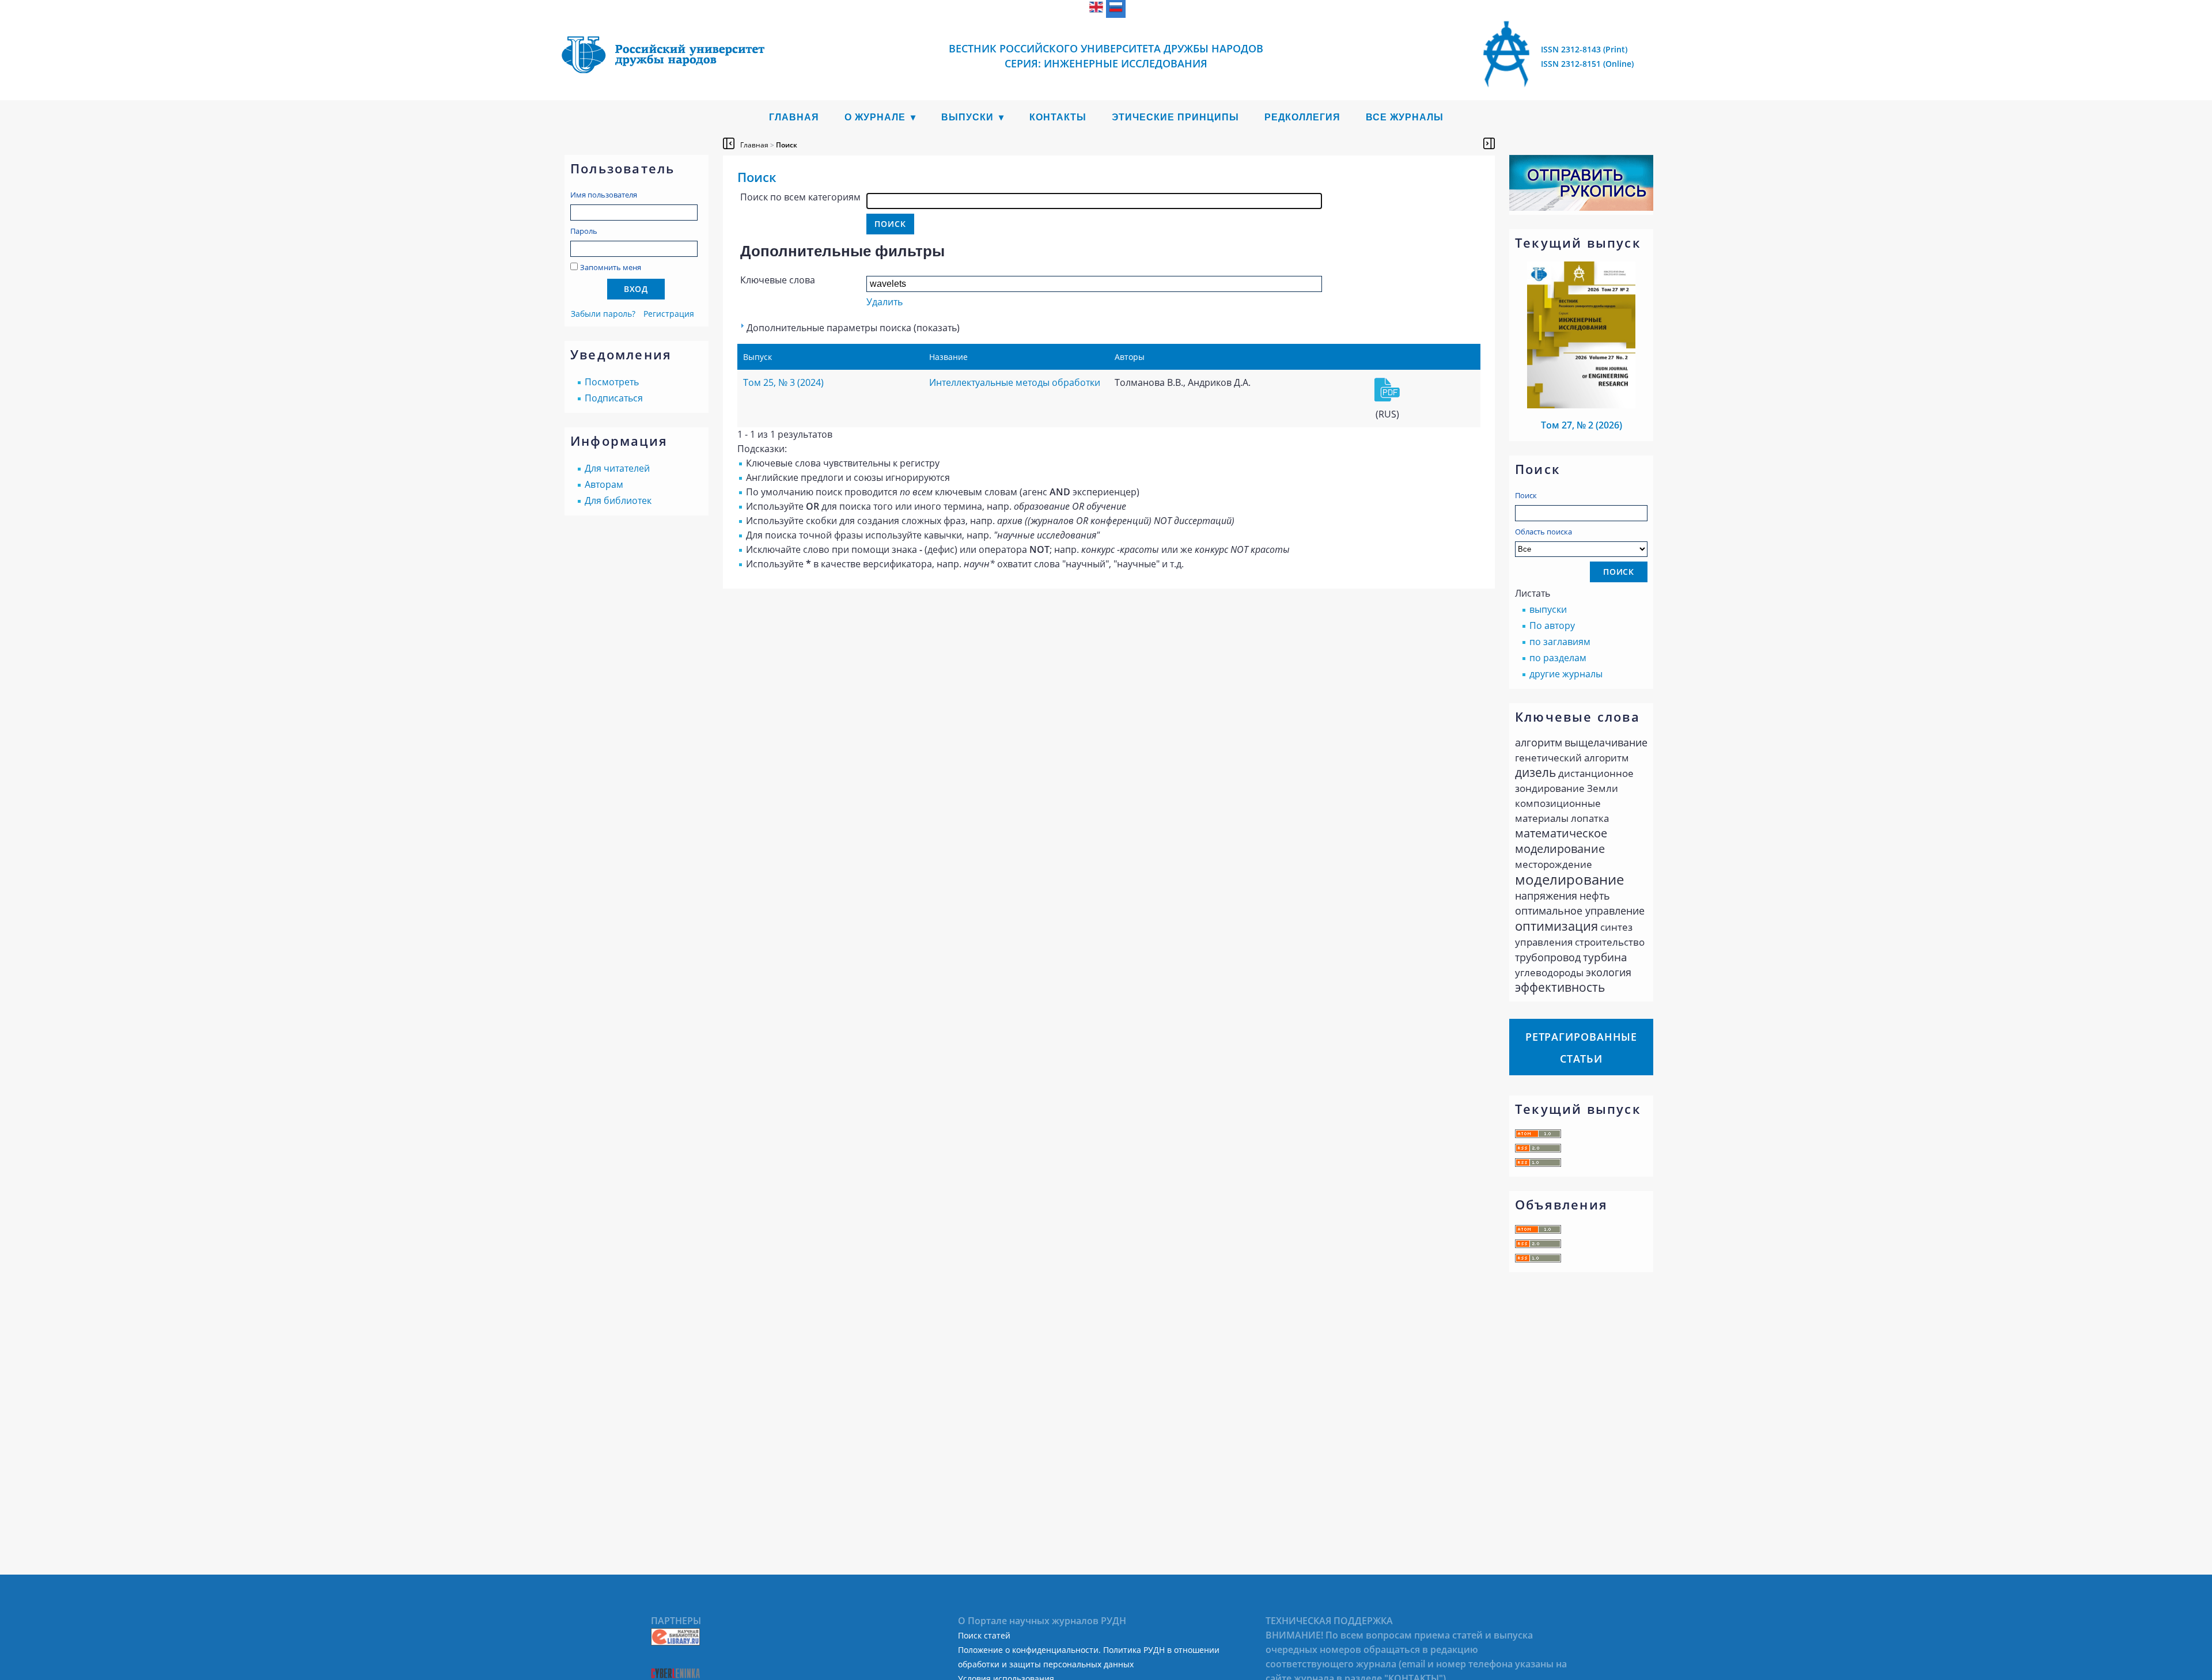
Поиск (1526, 495)
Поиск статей (984, 1635)
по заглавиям (1560, 642)
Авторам (604, 484)
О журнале (875, 117)
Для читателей (617, 468)
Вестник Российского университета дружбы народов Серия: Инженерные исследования (1106, 56)
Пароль (584, 231)
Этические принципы (1175, 117)
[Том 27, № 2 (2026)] (1581, 405)
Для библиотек (618, 500)
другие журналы (1566, 674)
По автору (1552, 625)
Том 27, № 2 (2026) (1582, 425)
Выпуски (967, 117)
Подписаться (614, 398)
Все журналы (1405, 117)
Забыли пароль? (603, 314)
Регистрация (669, 314)
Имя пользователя (604, 195)
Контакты (1058, 117)
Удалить (885, 302)
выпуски (1548, 609)
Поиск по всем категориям (800, 197)
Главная (794, 117)
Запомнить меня (611, 267)
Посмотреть (612, 382)
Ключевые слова (778, 280)
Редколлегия (1302, 117)
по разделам (1558, 658)
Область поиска (1544, 532)
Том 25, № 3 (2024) (783, 382)
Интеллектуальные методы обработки (1015, 382)
